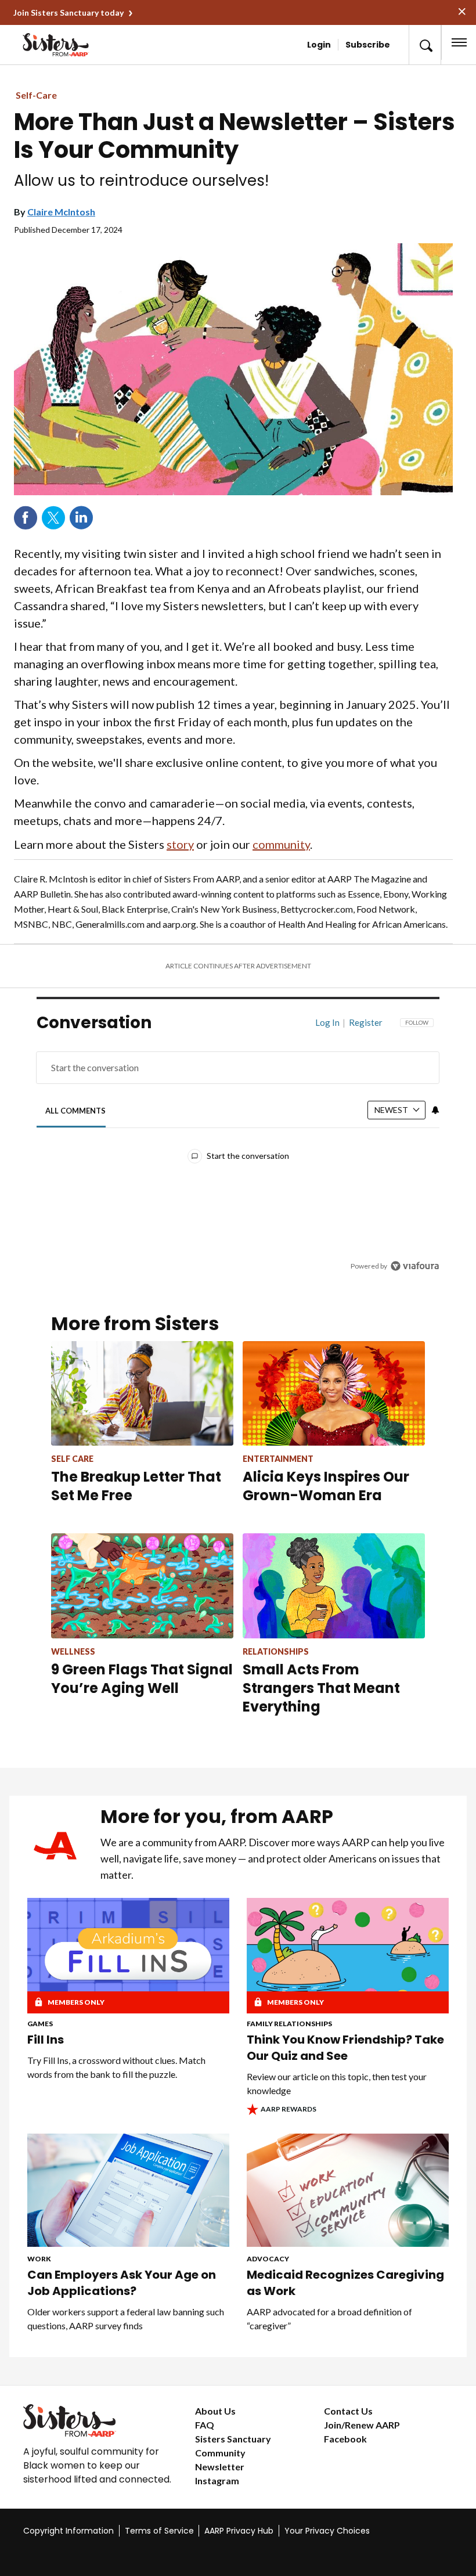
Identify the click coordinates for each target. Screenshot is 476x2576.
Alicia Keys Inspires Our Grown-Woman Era (326, 1486)
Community (220, 2453)
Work (39, 2259)
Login (319, 45)
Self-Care (36, 95)
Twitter (53, 518)
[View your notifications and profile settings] (435, 1110)
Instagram (217, 2480)
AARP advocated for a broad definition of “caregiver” (329, 2319)
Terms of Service (159, 2531)
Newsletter (220, 2467)
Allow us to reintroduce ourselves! (141, 181)
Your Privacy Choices (327, 2531)
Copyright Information (68, 2531)
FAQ (205, 2425)
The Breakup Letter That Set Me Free (136, 1486)
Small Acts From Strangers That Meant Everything (321, 1688)
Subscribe (368, 45)
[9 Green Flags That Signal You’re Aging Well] (142, 1586)
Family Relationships (289, 2024)
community (281, 844)
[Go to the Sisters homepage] (62, 45)
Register (366, 1022)
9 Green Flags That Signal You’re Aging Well (142, 1679)
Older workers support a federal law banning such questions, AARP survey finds (126, 2319)
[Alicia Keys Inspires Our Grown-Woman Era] (334, 1393)
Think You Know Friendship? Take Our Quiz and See (345, 2048)
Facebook (26, 518)
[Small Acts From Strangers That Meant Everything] (334, 1586)
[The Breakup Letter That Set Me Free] (142, 1393)
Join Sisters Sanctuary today (68, 12)
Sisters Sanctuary (233, 2439)
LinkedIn (81, 518)
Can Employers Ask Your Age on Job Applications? (122, 2283)
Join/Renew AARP (362, 2425)
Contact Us (348, 2411)
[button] (425, 45)
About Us (215, 2411)
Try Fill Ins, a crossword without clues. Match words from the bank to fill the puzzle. (116, 2067)
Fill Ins (46, 2040)
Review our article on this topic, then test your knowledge (337, 2083)
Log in (327, 1022)
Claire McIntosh (61, 212)
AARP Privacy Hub (239, 2531)
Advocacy (268, 2259)
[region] (238, 1153)
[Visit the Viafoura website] (415, 1266)
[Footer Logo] (100, 2420)
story (180, 844)
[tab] (76, 1111)
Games (40, 2024)
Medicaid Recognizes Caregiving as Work (345, 2283)
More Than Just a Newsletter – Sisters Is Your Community (235, 136)
